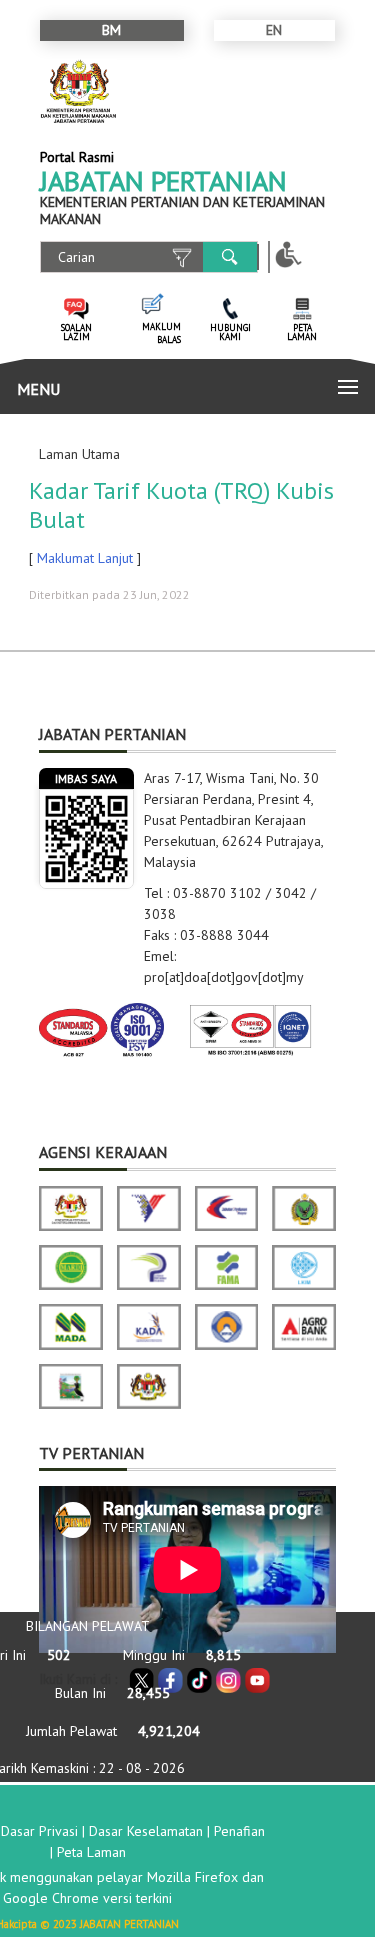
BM (111, 30)
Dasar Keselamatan (146, 1831)
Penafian (239, 1831)
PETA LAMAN (302, 332)
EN (274, 30)
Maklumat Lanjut (85, 558)
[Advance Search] (182, 258)
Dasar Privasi (39, 1831)
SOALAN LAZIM (76, 332)
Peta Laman (91, 1852)
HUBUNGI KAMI (230, 332)
